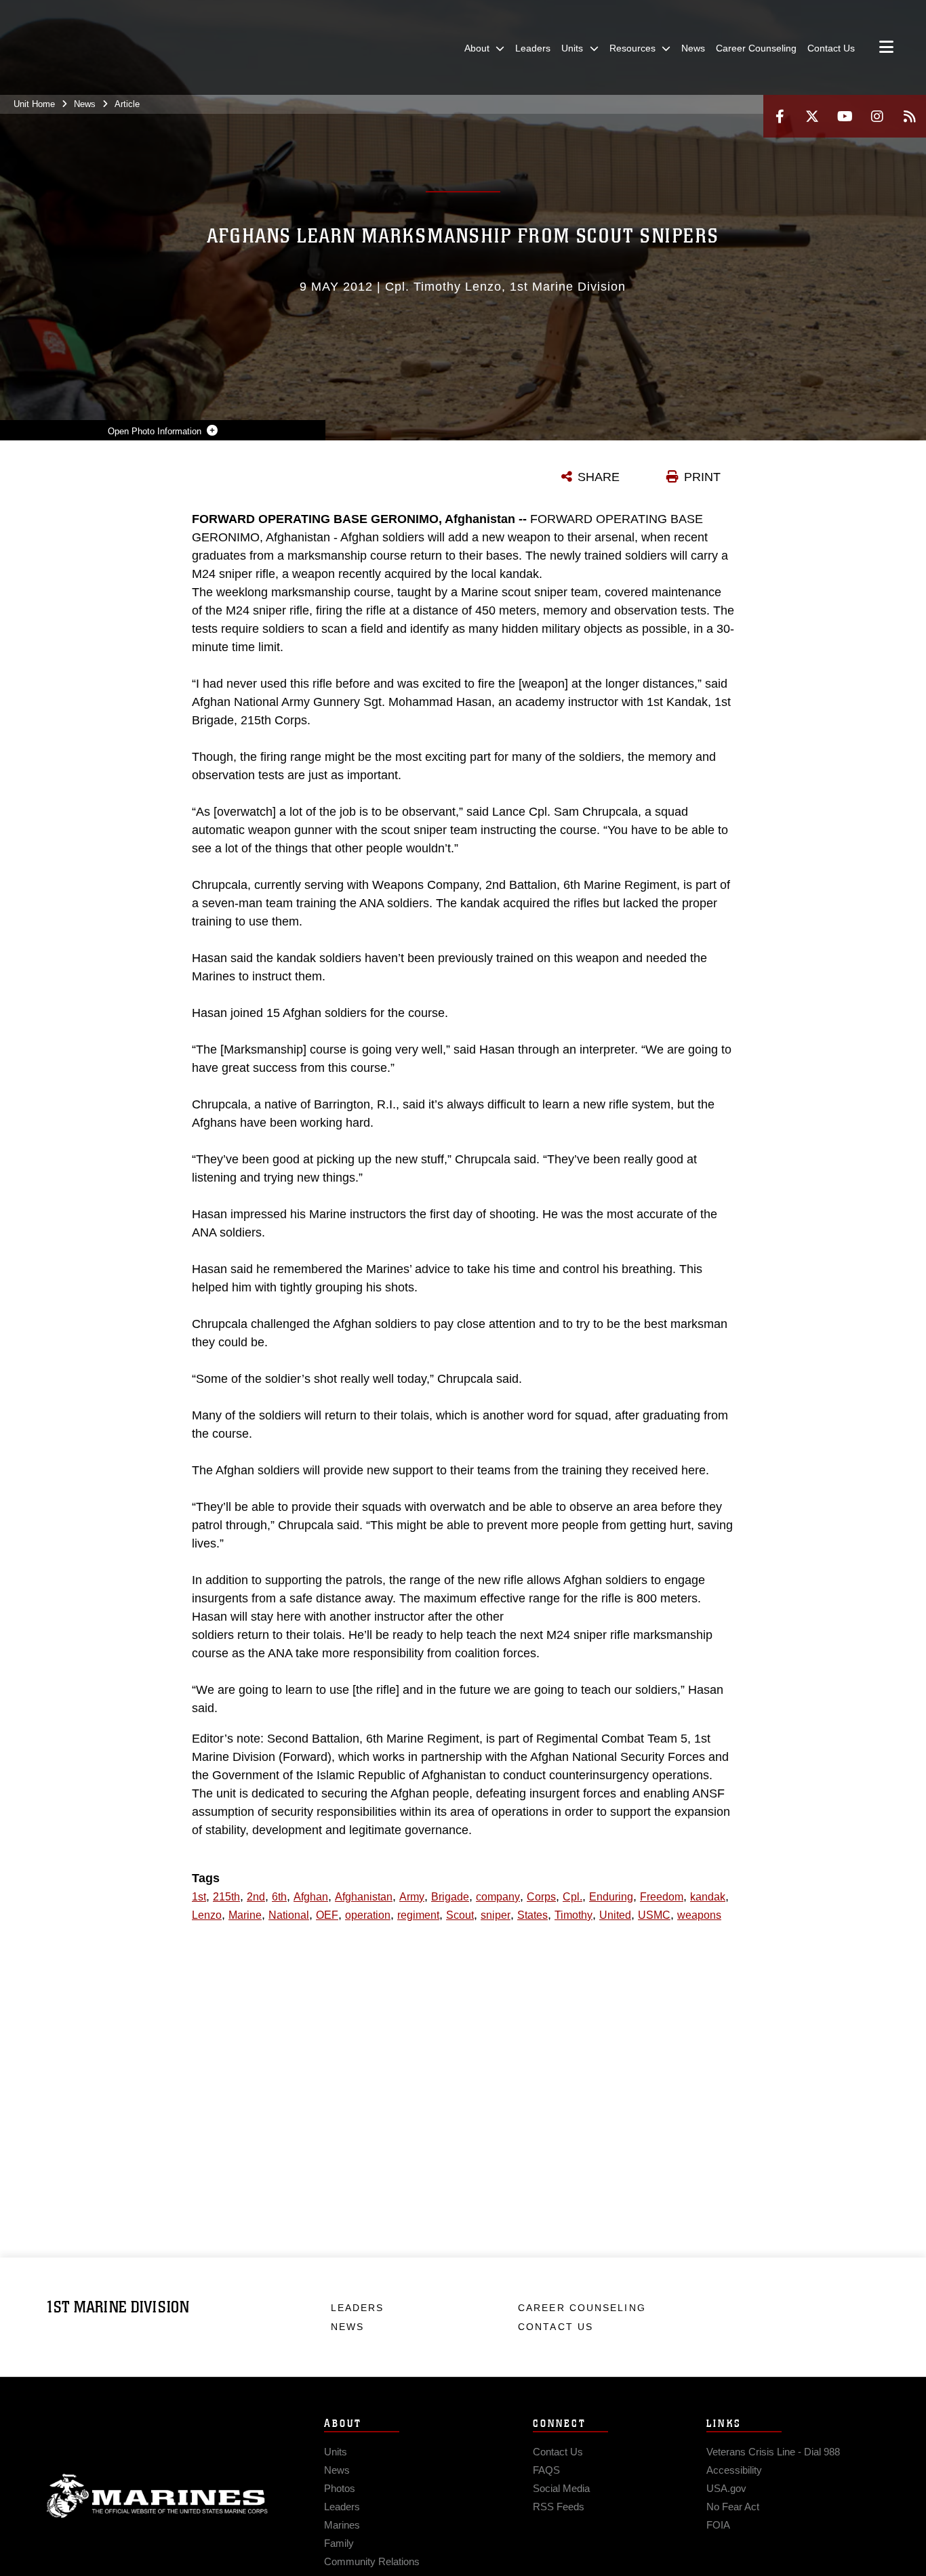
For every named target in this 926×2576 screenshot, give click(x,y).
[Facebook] (780, 116)
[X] (812, 116)
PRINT (702, 477)
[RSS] (910, 116)
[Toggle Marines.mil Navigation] (886, 48)
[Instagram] (877, 116)
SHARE (599, 477)
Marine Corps (157, 2496)
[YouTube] (845, 116)
